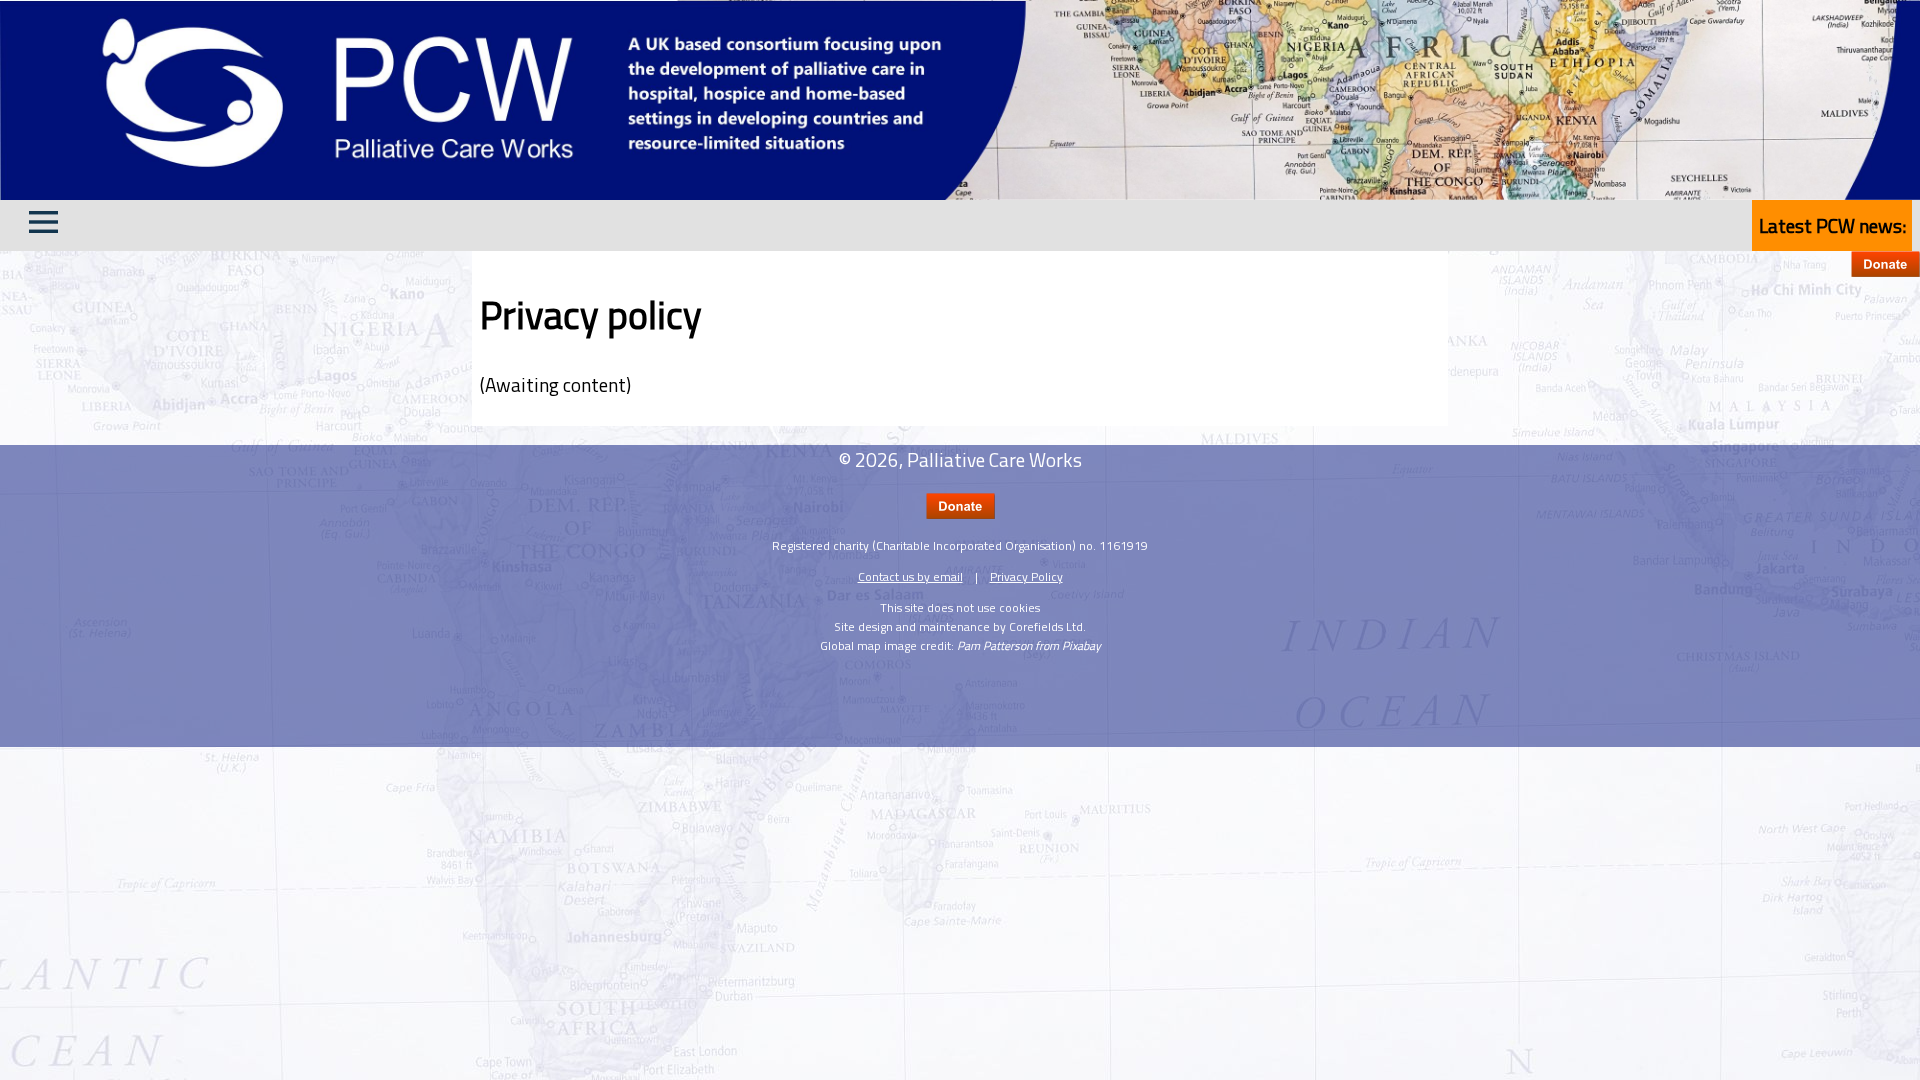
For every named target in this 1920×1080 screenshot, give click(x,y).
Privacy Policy (1026, 576)
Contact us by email (910, 576)
